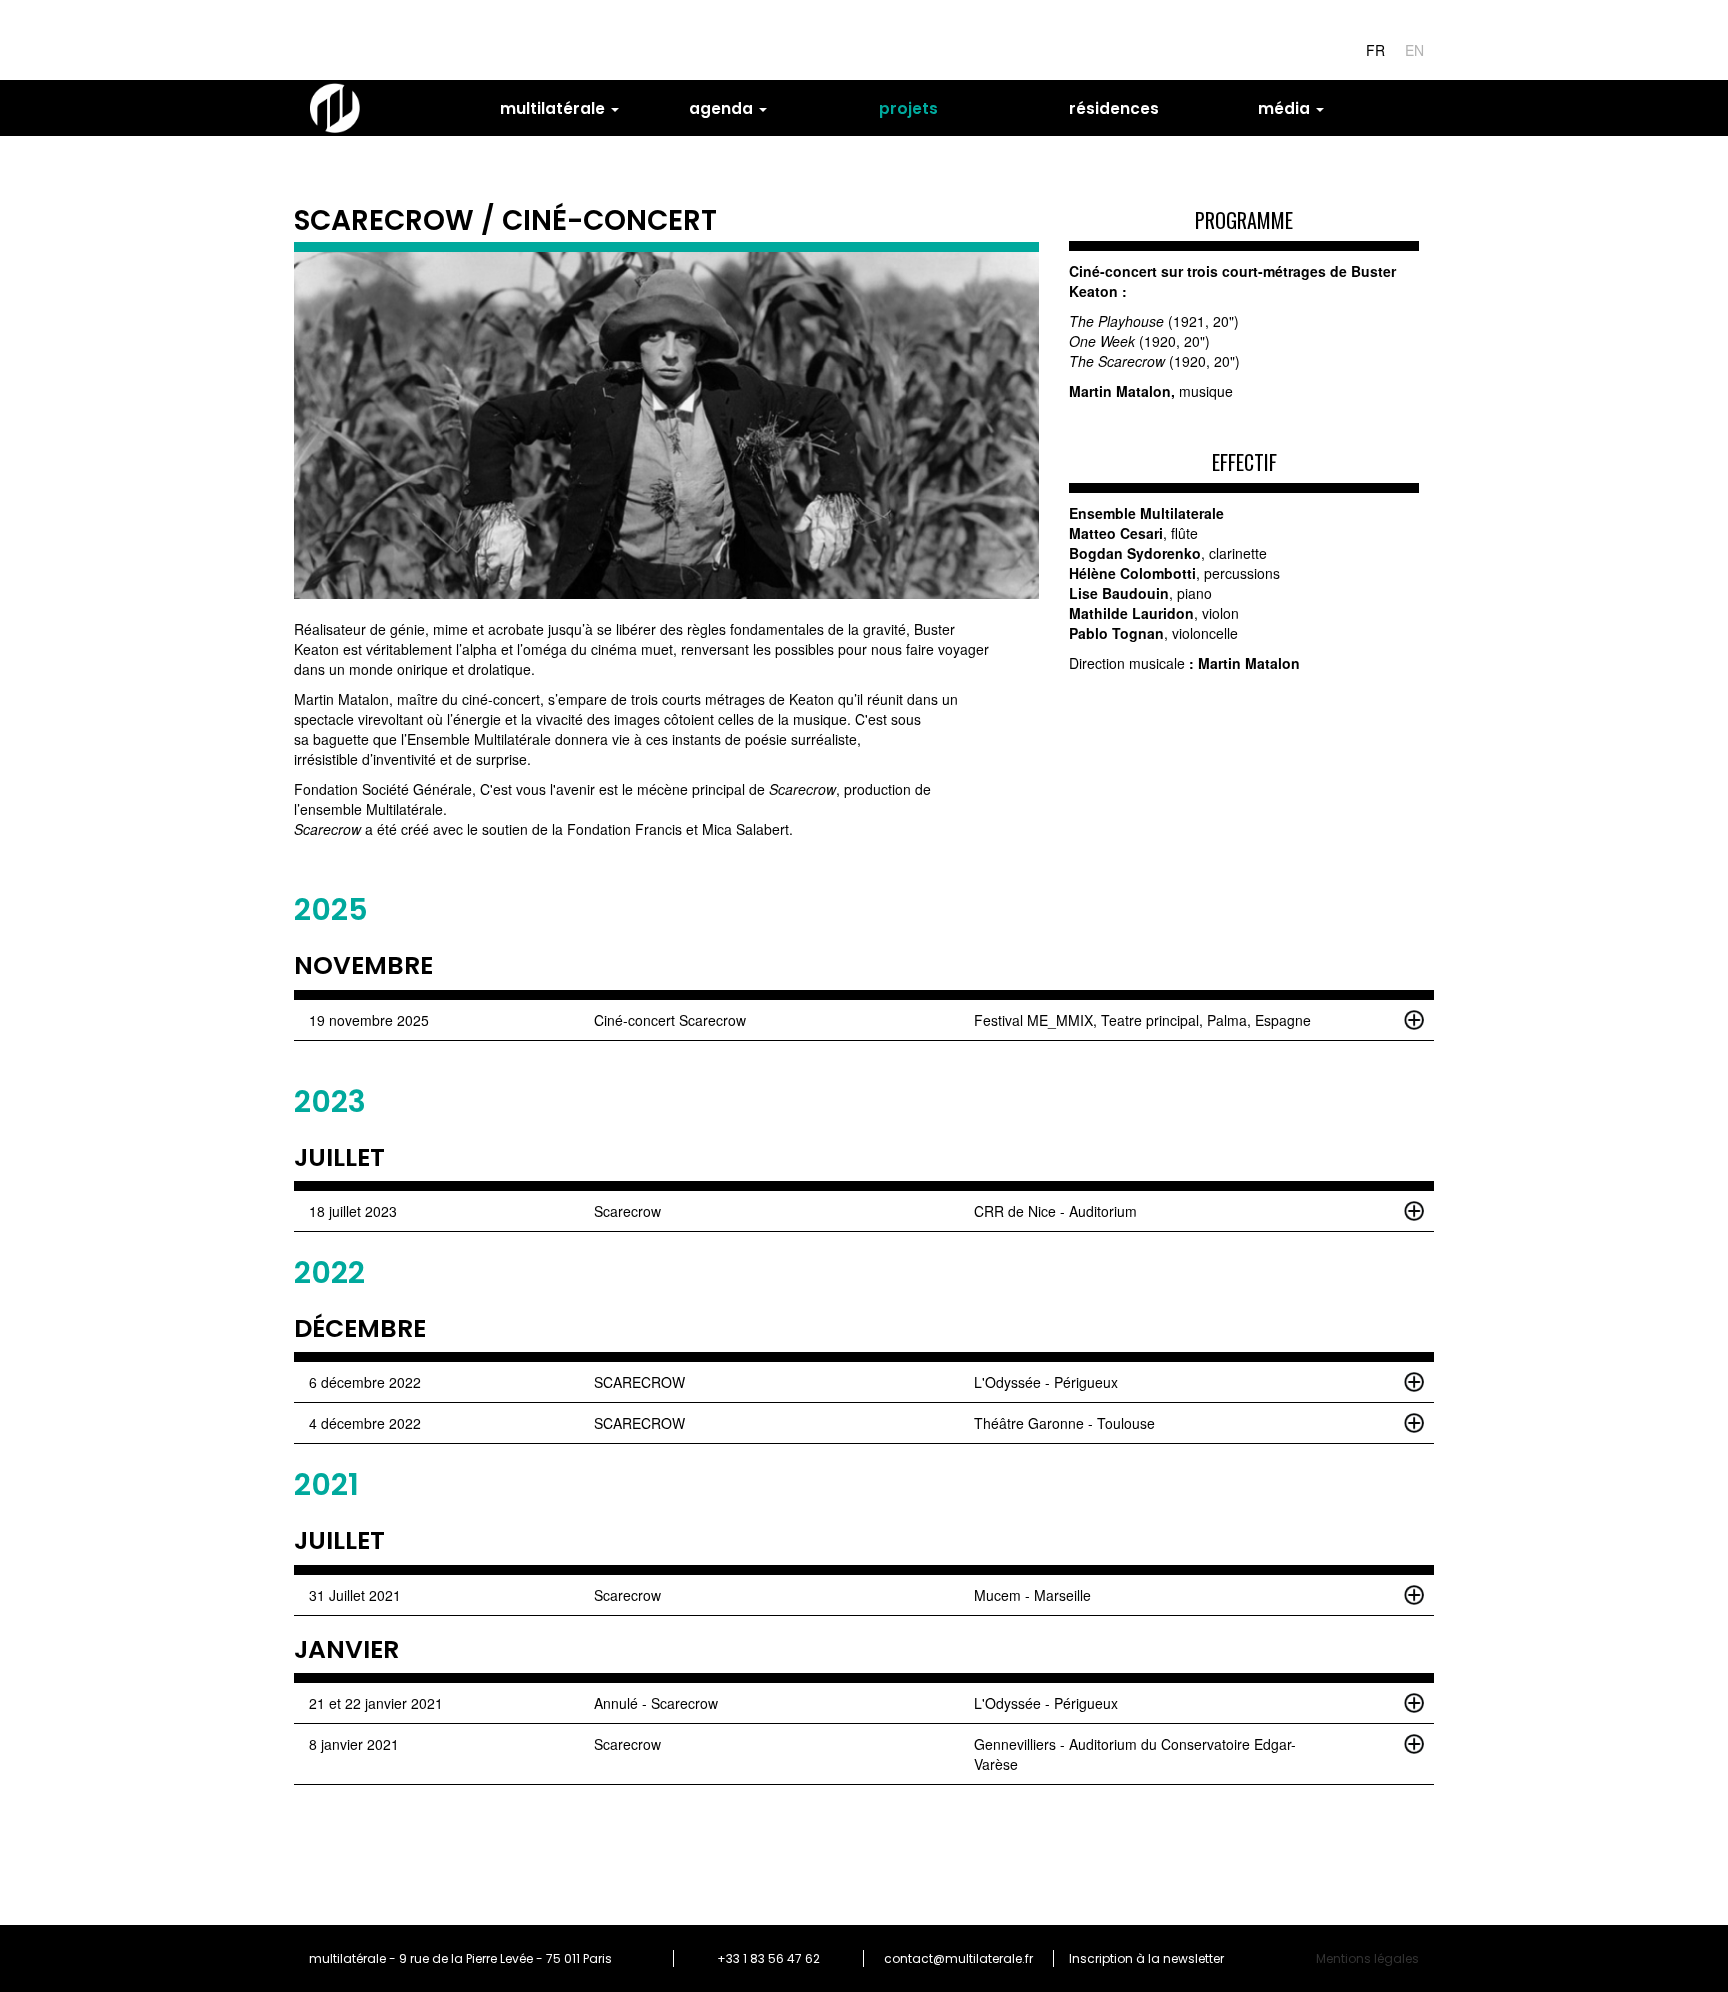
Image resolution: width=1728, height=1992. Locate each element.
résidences (1114, 108)
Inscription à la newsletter (1146, 1958)
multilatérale (554, 108)
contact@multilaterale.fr (958, 1958)
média (1286, 108)
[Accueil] (342, 108)
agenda (723, 108)
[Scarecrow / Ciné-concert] (666, 426)
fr (1375, 50)
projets (908, 108)
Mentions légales (1367, 1958)
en (1414, 50)
